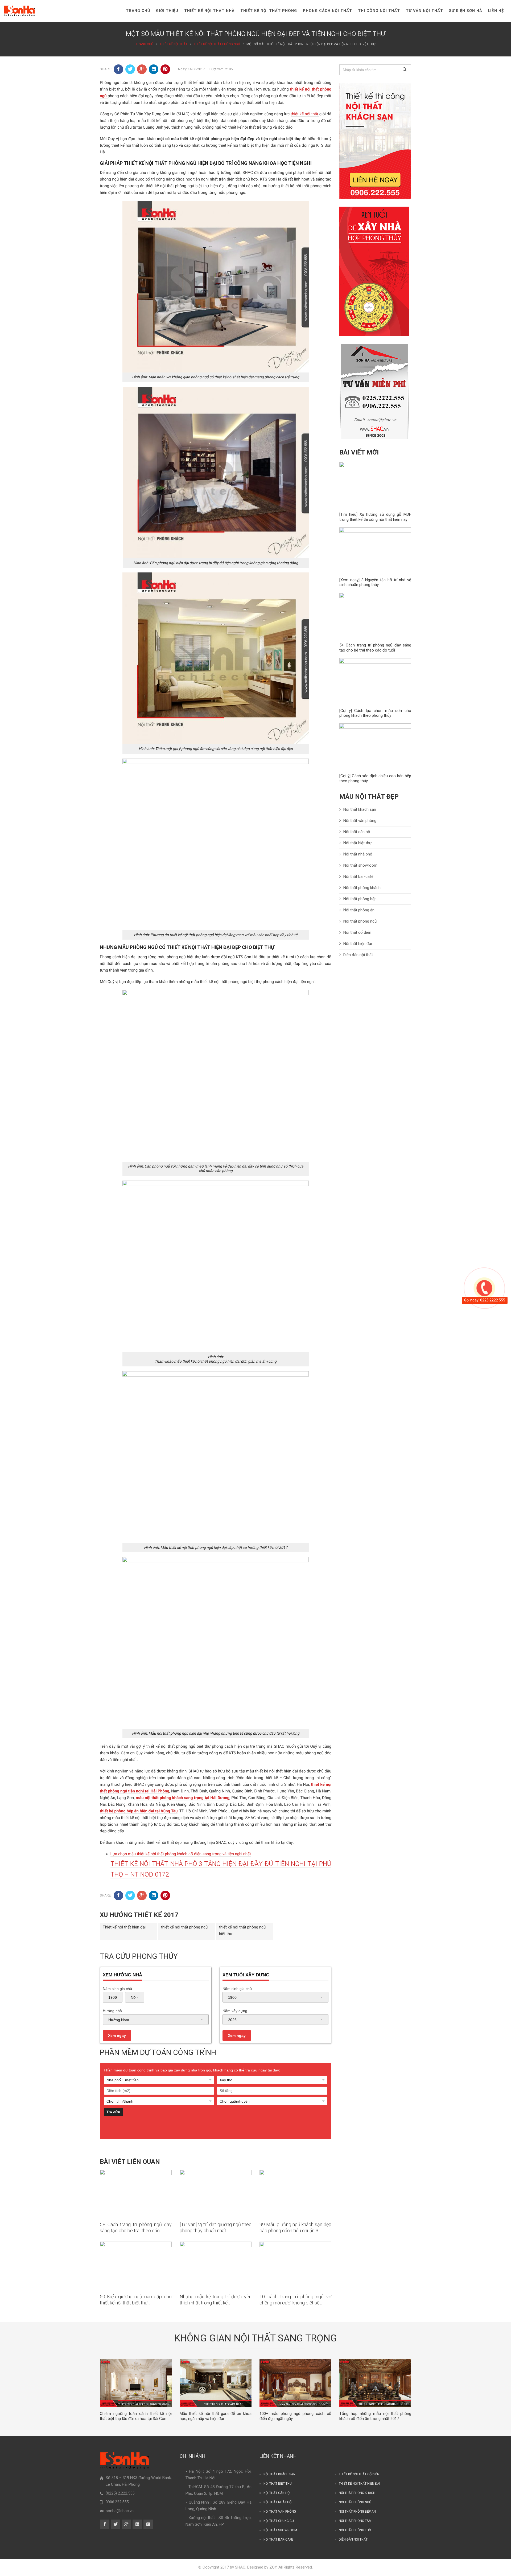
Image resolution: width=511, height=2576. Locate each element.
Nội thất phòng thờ (355, 2530)
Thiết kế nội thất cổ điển (359, 2474)
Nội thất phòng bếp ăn (357, 2512)
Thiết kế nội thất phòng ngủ (217, 44)
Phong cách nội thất (327, 11)
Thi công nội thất (379, 11)
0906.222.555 (117, 2502)
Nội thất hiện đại (358, 944)
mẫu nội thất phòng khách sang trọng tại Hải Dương (183, 1798)
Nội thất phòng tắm (355, 2521)
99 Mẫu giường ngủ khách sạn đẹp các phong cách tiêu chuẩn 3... (295, 2227)
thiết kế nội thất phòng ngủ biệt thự (242, 1930)
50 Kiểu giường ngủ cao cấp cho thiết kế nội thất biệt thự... (136, 2300)
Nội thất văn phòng (360, 821)
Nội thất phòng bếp (360, 899)
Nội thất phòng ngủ (360, 921)
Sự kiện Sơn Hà (465, 11)
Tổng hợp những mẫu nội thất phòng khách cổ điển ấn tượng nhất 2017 (375, 2416)
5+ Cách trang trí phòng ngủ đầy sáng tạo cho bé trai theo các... (136, 2227)
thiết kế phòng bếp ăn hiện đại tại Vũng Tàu (139, 1811)
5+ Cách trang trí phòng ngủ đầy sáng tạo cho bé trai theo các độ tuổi (375, 648)
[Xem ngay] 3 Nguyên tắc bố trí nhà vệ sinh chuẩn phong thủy (375, 582)
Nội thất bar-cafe (278, 2540)
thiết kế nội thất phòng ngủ (184, 1927)
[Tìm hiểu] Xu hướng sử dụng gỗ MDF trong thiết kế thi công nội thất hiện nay (375, 517)
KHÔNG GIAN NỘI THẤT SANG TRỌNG (256, 2338)
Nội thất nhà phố (358, 854)
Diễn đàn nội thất (358, 955)
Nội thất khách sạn (360, 809)
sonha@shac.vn (120, 2511)
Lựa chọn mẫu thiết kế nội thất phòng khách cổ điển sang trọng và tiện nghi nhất (181, 1854)
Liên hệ (496, 11)
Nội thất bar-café (358, 877)
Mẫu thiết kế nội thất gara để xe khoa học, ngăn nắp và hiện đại (216, 2416)
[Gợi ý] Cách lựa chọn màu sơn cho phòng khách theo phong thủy (375, 713)
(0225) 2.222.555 (120, 2493)
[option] (136, 2390)
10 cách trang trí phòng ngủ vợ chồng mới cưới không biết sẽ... (295, 2300)
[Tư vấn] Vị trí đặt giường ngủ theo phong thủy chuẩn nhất (216, 2227)
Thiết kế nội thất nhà (209, 11)
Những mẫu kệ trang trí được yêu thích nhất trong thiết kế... (216, 2300)
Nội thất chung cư (279, 2521)
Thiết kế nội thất (174, 44)
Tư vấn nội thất (425, 11)
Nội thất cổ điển (357, 932)
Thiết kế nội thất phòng (269, 11)
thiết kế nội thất (305, 114)
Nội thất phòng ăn (359, 910)
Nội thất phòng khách (362, 888)
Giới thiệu (167, 11)
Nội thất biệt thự (357, 843)
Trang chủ (138, 11)
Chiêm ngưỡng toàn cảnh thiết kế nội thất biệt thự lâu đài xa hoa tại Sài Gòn (136, 2416)
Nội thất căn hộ (357, 832)
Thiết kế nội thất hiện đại (124, 1927)
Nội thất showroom (360, 865)
